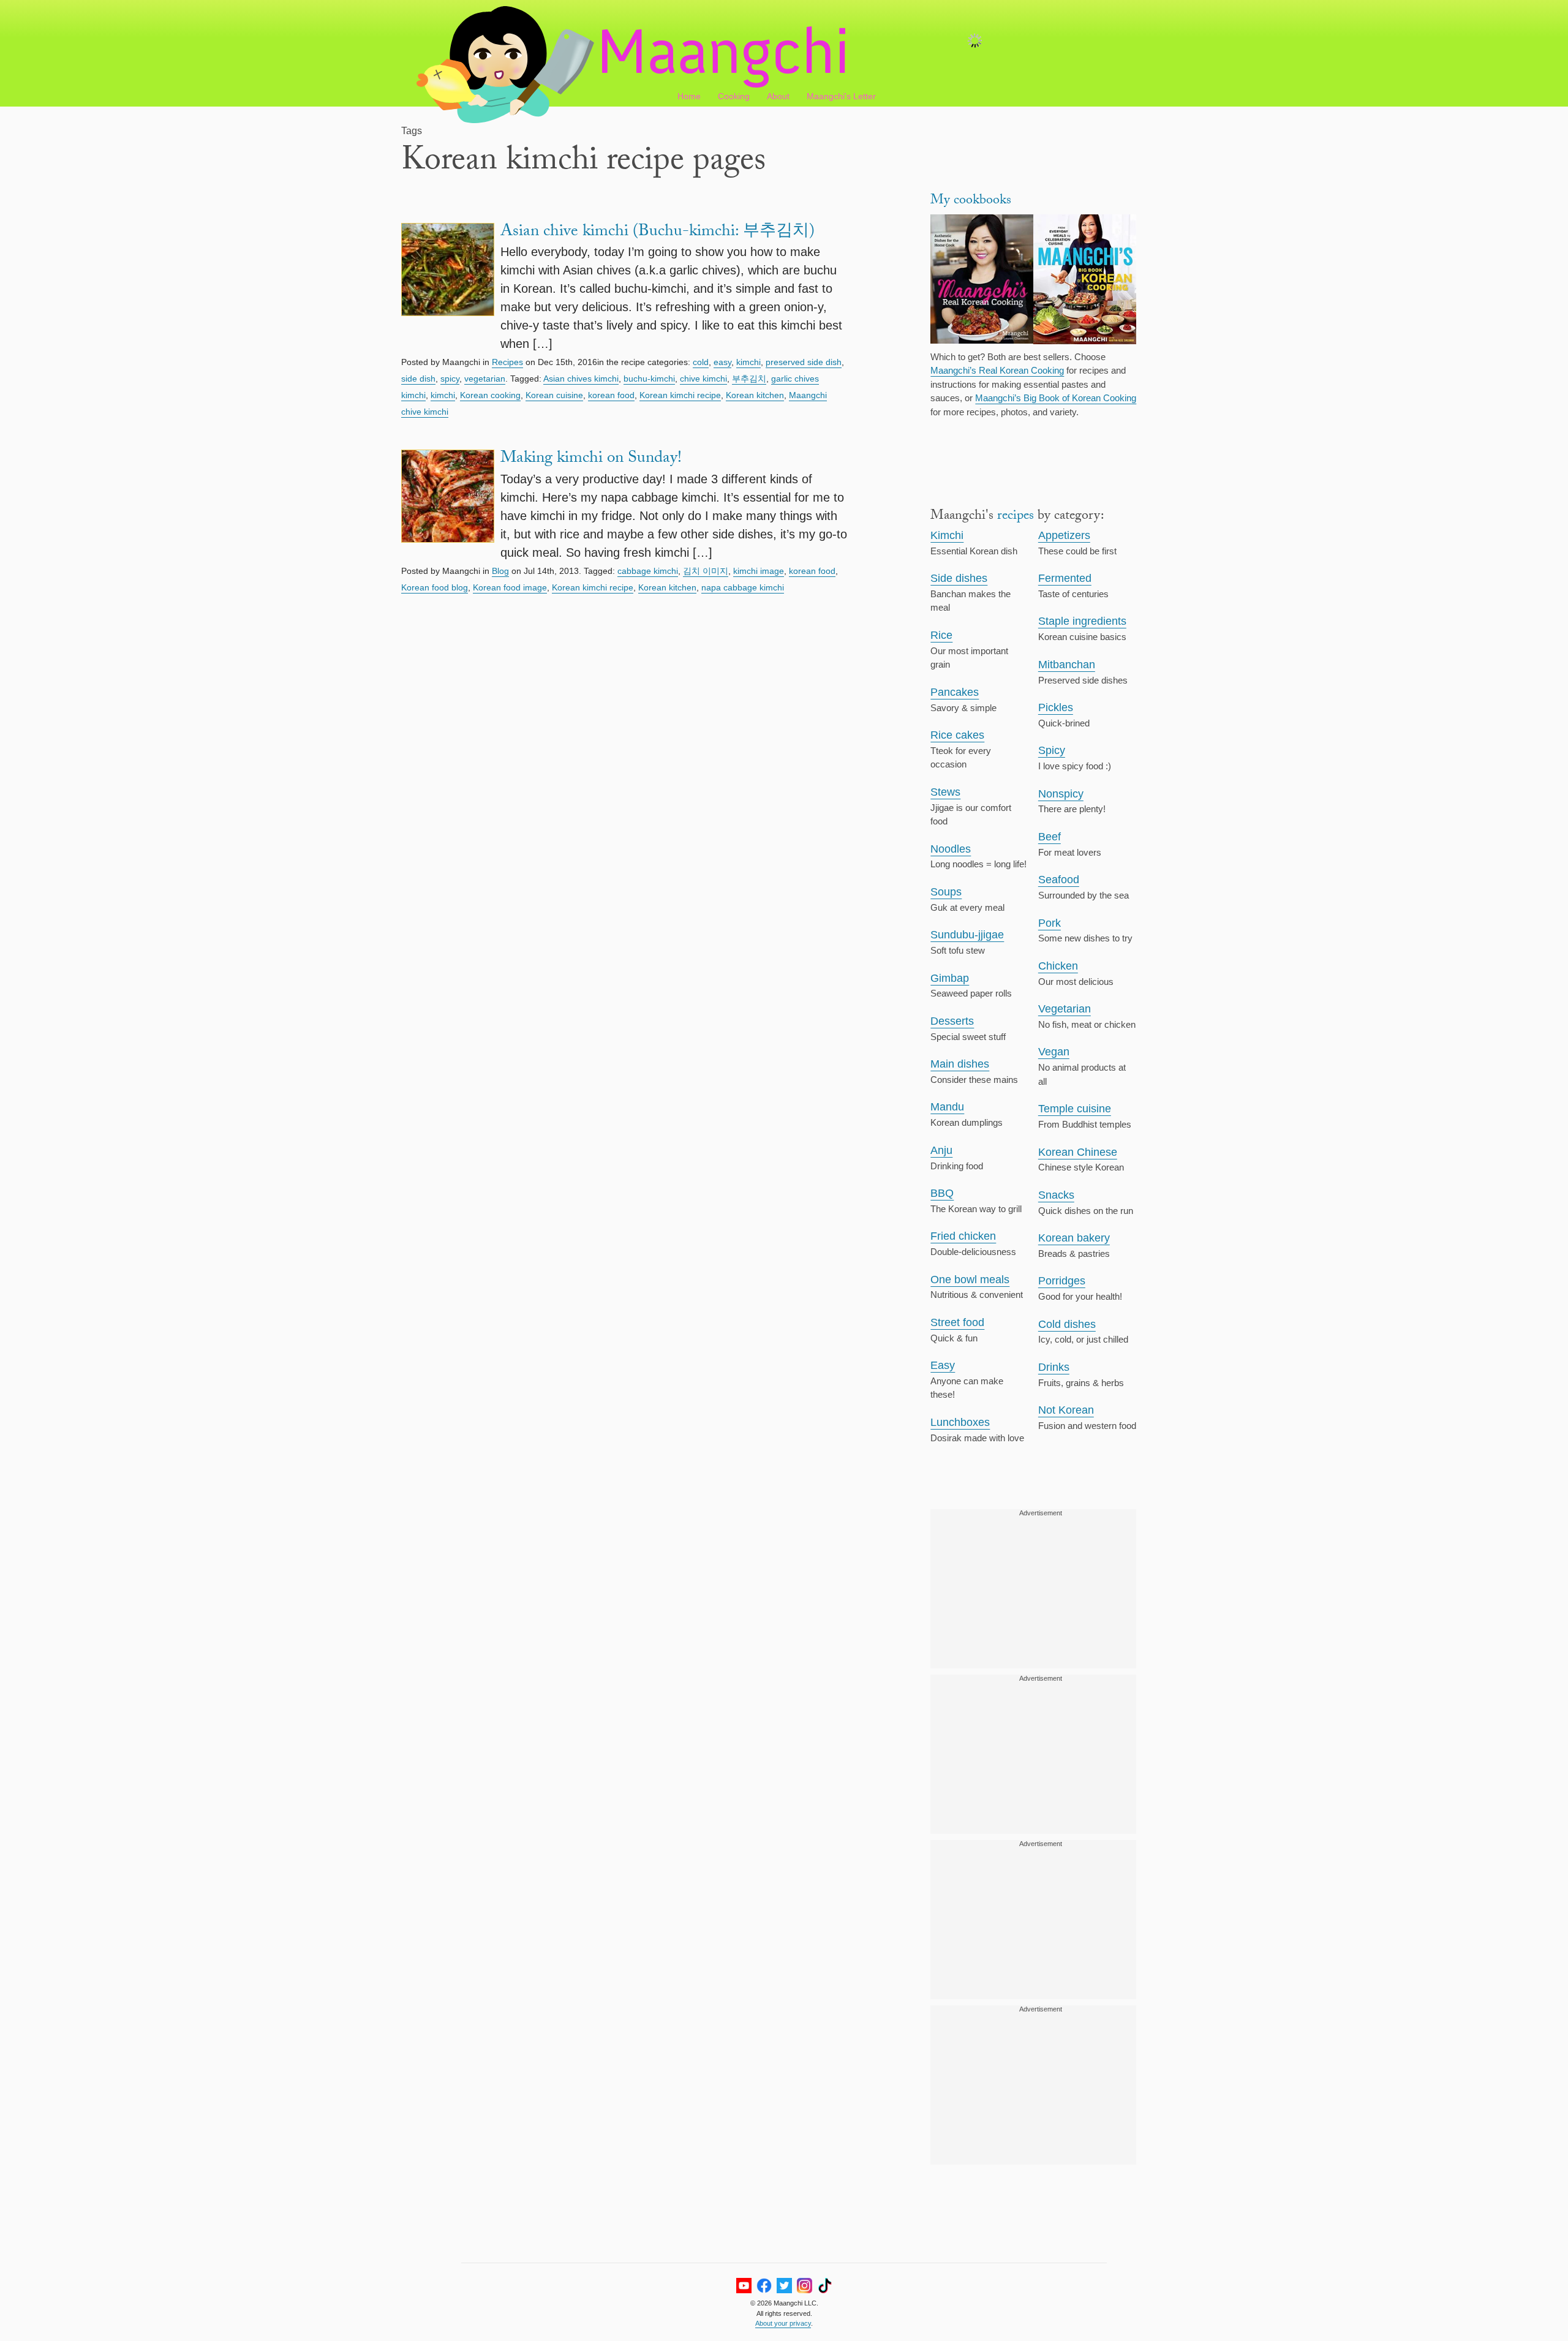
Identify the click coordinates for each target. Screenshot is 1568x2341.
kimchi (748, 362)
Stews (945, 792)
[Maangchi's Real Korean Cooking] (982, 281)
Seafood (1059, 880)
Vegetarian (1065, 1009)
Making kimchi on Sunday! (591, 459)
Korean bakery (1074, 1238)
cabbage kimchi (648, 571)
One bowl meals (970, 1280)
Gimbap (950, 978)
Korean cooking (490, 395)
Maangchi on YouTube (744, 2286)
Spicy (1052, 750)
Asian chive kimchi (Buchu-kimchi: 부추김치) (658, 233)
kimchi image (759, 571)
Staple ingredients (1082, 621)
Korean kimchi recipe (680, 395)
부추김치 (749, 379)
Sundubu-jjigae (967, 935)
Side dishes (959, 578)
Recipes (507, 362)
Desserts (952, 1021)
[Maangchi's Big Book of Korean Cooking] (1085, 281)
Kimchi (947, 535)
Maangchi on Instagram (805, 2286)
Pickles (1056, 707)
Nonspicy (1061, 794)
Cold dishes (1067, 1324)
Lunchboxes (960, 1422)
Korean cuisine (554, 395)
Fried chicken (963, 1236)
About (778, 96)
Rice (941, 635)
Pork (1050, 923)
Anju (941, 1150)
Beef (1050, 837)
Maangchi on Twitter (784, 2286)
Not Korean (1066, 1410)
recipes (1016, 517)
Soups (946, 892)
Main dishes (960, 1064)
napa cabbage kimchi (743, 587)
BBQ (942, 1193)
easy (722, 362)
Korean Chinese (1078, 1152)
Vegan (1054, 1052)
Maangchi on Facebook (764, 2286)
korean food (611, 395)
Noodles (951, 849)
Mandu (947, 1107)
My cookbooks (971, 201)
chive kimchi (703, 379)
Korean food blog (435, 587)
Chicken (1058, 966)
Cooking (734, 96)
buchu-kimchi (649, 379)
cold (701, 362)
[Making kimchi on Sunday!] (448, 505)
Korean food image (510, 587)
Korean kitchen (755, 395)
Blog (500, 571)
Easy (943, 1365)
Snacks (1056, 1195)
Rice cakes (957, 735)
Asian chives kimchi (581, 379)
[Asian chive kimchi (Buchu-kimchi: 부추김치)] (448, 288)
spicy (450, 379)
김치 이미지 (706, 571)
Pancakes (955, 692)
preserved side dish (804, 362)
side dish (418, 379)
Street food (957, 1322)
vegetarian (485, 379)
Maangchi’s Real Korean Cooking (997, 370)
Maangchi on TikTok (825, 2286)
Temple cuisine (1075, 1109)
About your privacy (783, 2323)
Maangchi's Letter (841, 96)
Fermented (1065, 578)
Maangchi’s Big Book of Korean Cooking (1056, 398)
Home (689, 96)
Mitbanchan (1067, 665)
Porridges (1062, 1281)
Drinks (1054, 1367)
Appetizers (1064, 535)
